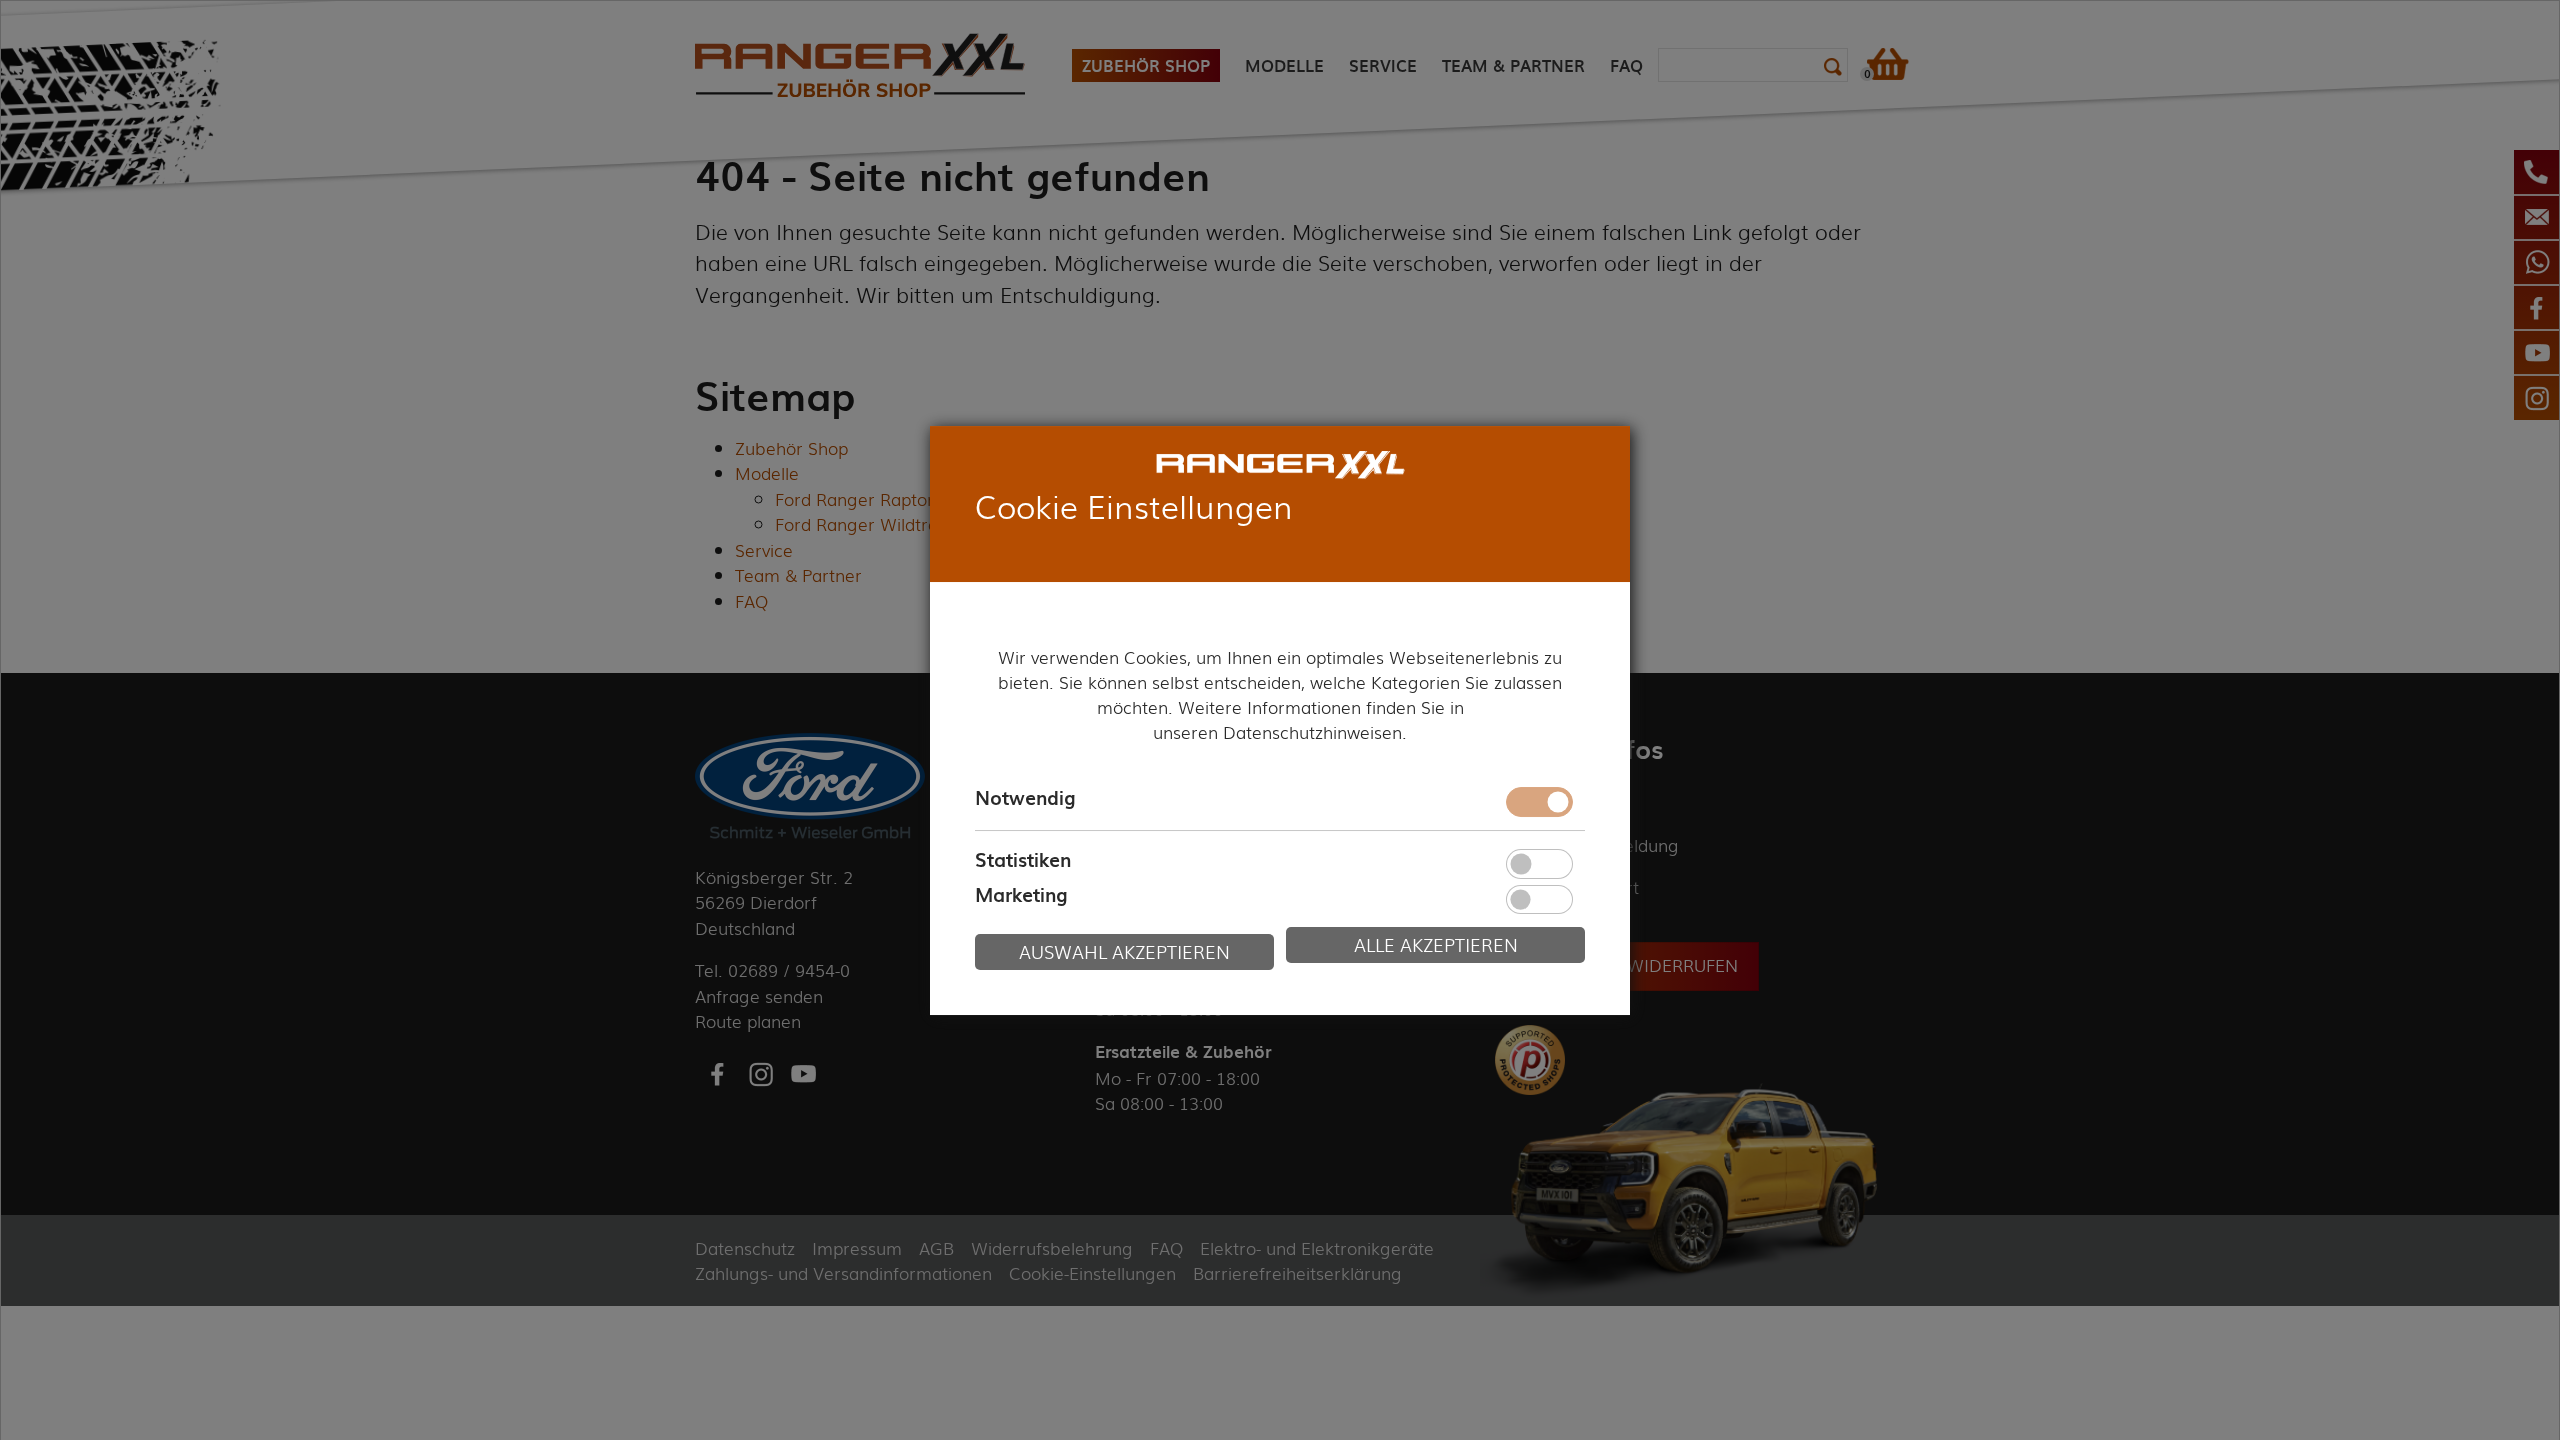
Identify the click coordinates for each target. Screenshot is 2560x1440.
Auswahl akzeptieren (1124, 951)
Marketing (1021, 895)
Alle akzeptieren (1436, 944)
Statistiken (1023, 859)
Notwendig (1025, 797)
